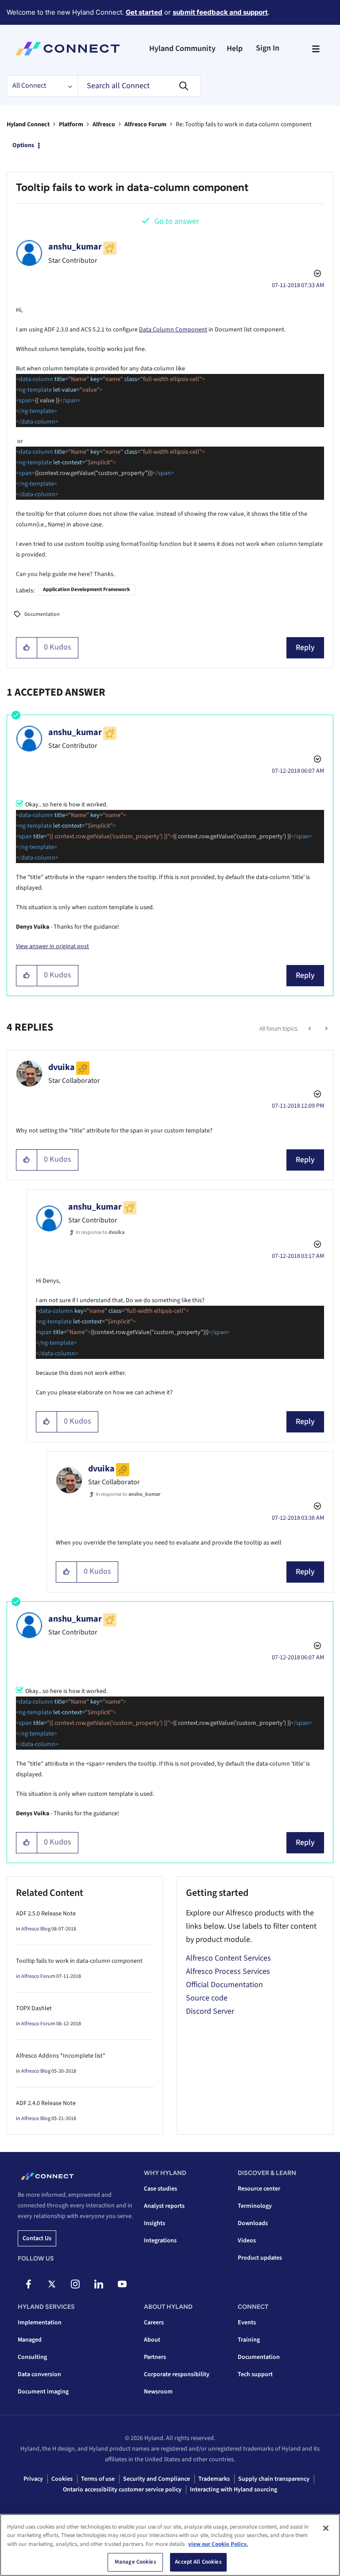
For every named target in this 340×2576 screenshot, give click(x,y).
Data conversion (39, 2374)
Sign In (268, 48)
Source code (207, 1998)
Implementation (40, 2323)
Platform (71, 125)
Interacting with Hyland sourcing (234, 2490)
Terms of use (98, 2479)
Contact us (37, 2238)
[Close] (326, 2528)
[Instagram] (75, 2284)
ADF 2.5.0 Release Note (46, 1914)
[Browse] (316, 49)
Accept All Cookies (198, 2562)
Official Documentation (224, 1985)
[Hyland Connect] (68, 49)
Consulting (32, 2357)
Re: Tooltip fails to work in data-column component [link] (244, 125)
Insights (155, 2223)
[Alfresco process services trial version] (326, 1029)
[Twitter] (52, 2284)
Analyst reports (164, 2206)
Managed (30, 2340)
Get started (144, 12)
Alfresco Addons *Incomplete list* (61, 2056)
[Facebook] (28, 2284)
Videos (247, 2241)
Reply (305, 648)
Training (249, 2340)
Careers (154, 2323)
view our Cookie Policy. (218, 2544)
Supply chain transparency (274, 2479)
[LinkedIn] (99, 2284)
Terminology (255, 2206)
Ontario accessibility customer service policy (122, 2490)
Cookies (62, 2479)
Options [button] (23, 145)
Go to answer (177, 221)
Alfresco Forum (145, 125)
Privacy (33, 2479)
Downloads (253, 2223)
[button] (27, 648)
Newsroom (158, 2392)
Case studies (160, 2189)
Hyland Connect (28, 125)
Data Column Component (173, 330)
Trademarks (214, 2479)
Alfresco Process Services (228, 1971)
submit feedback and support (220, 12)
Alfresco (104, 125)
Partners (155, 2357)
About (152, 2340)
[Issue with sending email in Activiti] (311, 1029)
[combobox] (139, 86)
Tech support (255, 2374)
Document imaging (43, 2392)
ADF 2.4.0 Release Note (46, 2103)
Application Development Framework (87, 590)
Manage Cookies (135, 2562)
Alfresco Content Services (228, 1958)
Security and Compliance (156, 2479)
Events (247, 2323)
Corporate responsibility (177, 2374)
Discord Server (210, 2011)
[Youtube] (122, 2284)
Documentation (42, 614)
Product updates (260, 2258)
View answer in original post (52, 946)
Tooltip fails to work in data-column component (79, 1961)
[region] (170, 2545)
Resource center (259, 2189)
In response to (100, 1232)
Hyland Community (182, 49)
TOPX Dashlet (34, 2008)
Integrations (160, 2241)
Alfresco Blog (36, 1929)
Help (235, 49)
